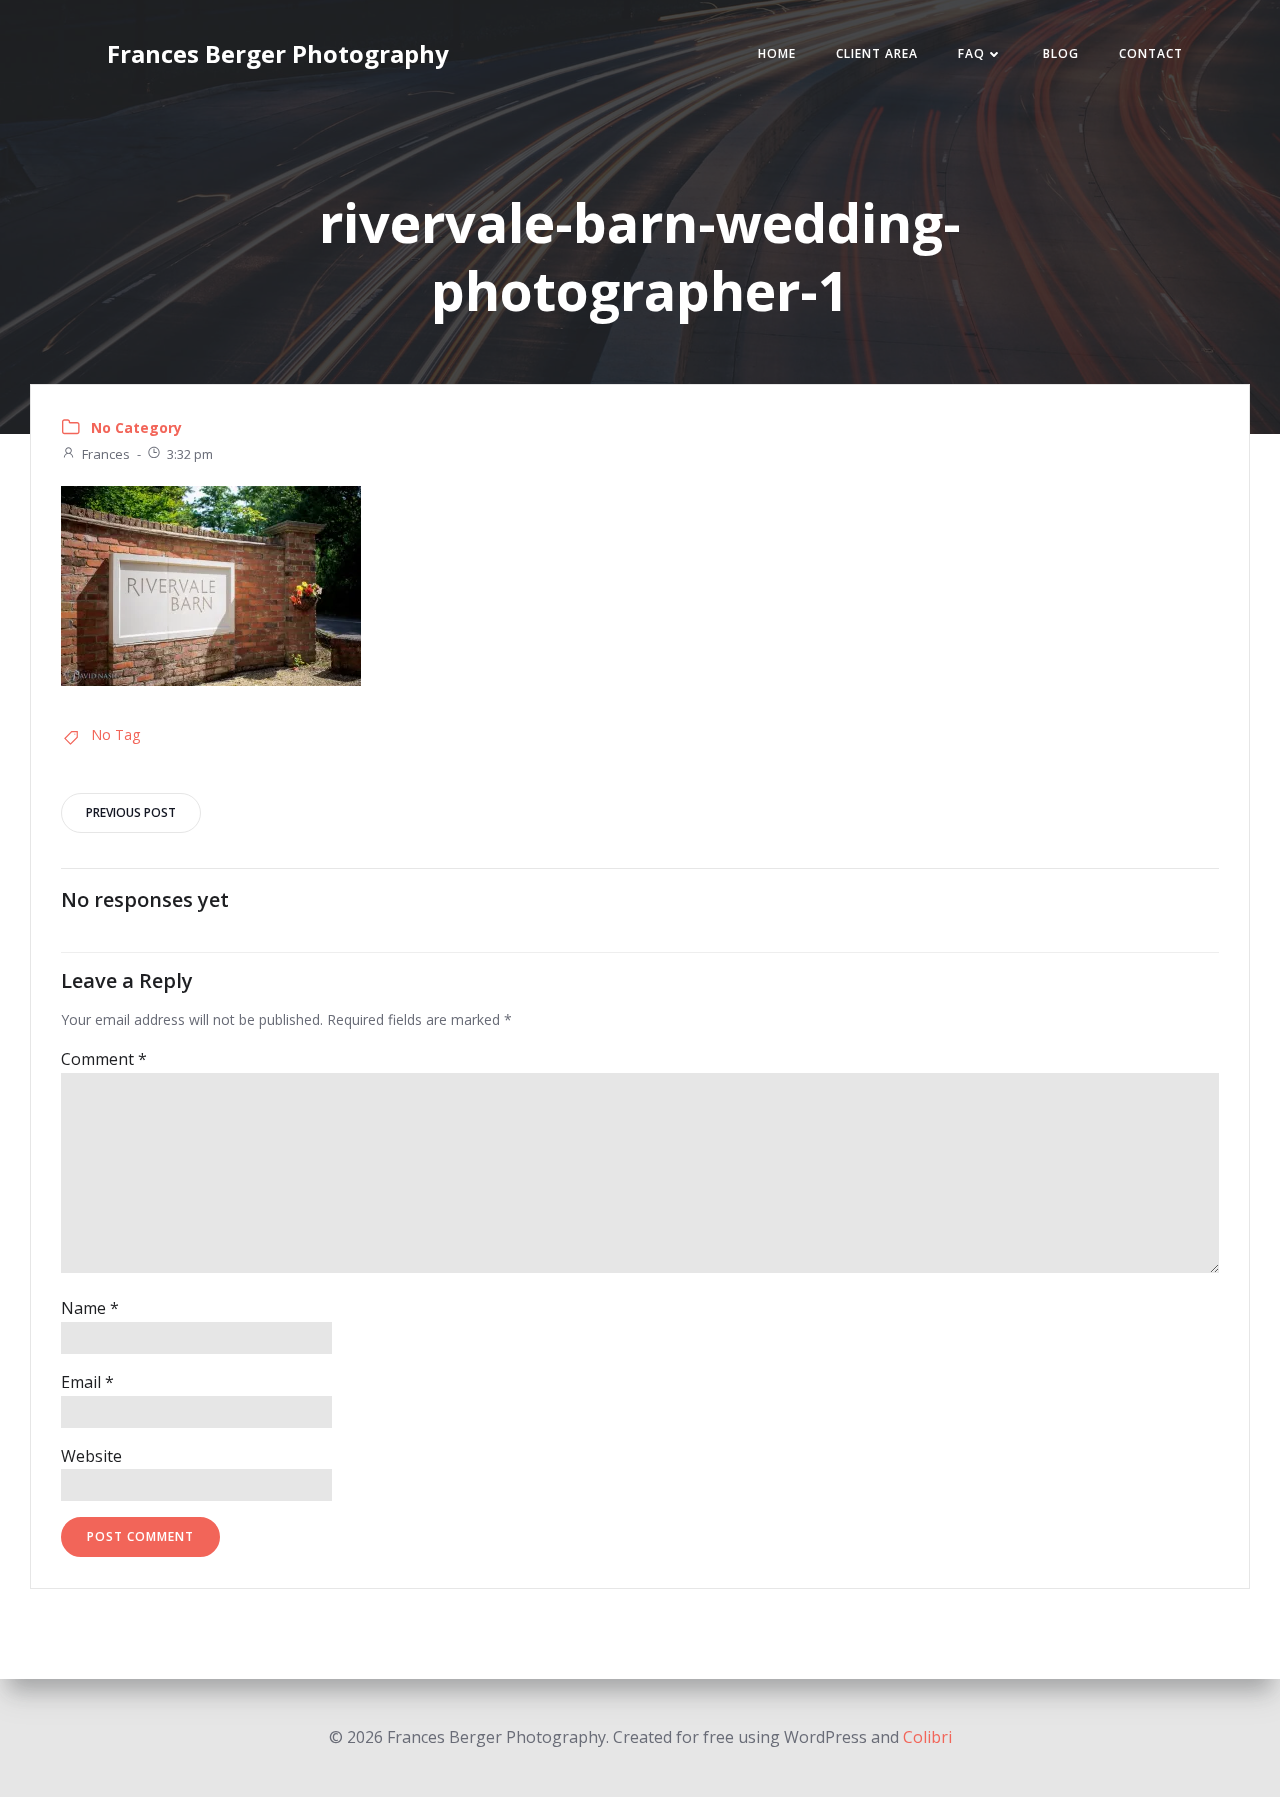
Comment (104, 1059)
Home (777, 53)
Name (90, 1308)
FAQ (971, 53)
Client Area (877, 53)
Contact (1151, 53)
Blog (1061, 53)
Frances (106, 454)
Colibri (927, 1737)
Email (87, 1382)
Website (91, 1456)
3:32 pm (190, 454)
